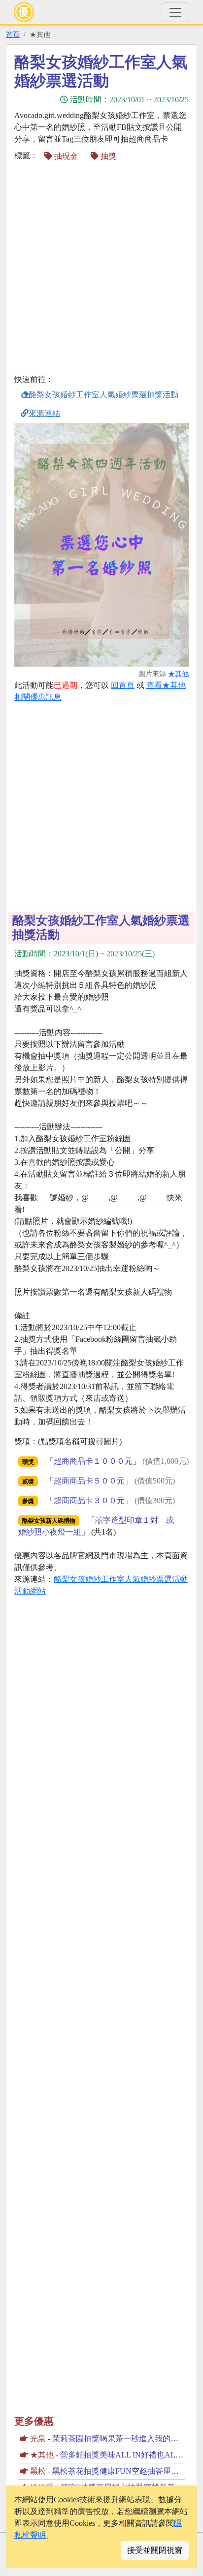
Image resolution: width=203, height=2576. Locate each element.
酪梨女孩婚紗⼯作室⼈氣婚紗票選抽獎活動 (103, 395)
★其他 (178, 674)
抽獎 (107, 156)
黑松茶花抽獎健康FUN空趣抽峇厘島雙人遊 (127, 2471)
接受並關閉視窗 (155, 2550)
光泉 (38, 2439)
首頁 (13, 34)
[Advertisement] (101, 269)
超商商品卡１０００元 (93, 1461)
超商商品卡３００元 (89, 1500)
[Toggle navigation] (175, 12)
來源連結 (44, 413)
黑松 (38, 2471)
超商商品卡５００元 (89, 1481)
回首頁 (123, 685)
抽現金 (65, 156)
